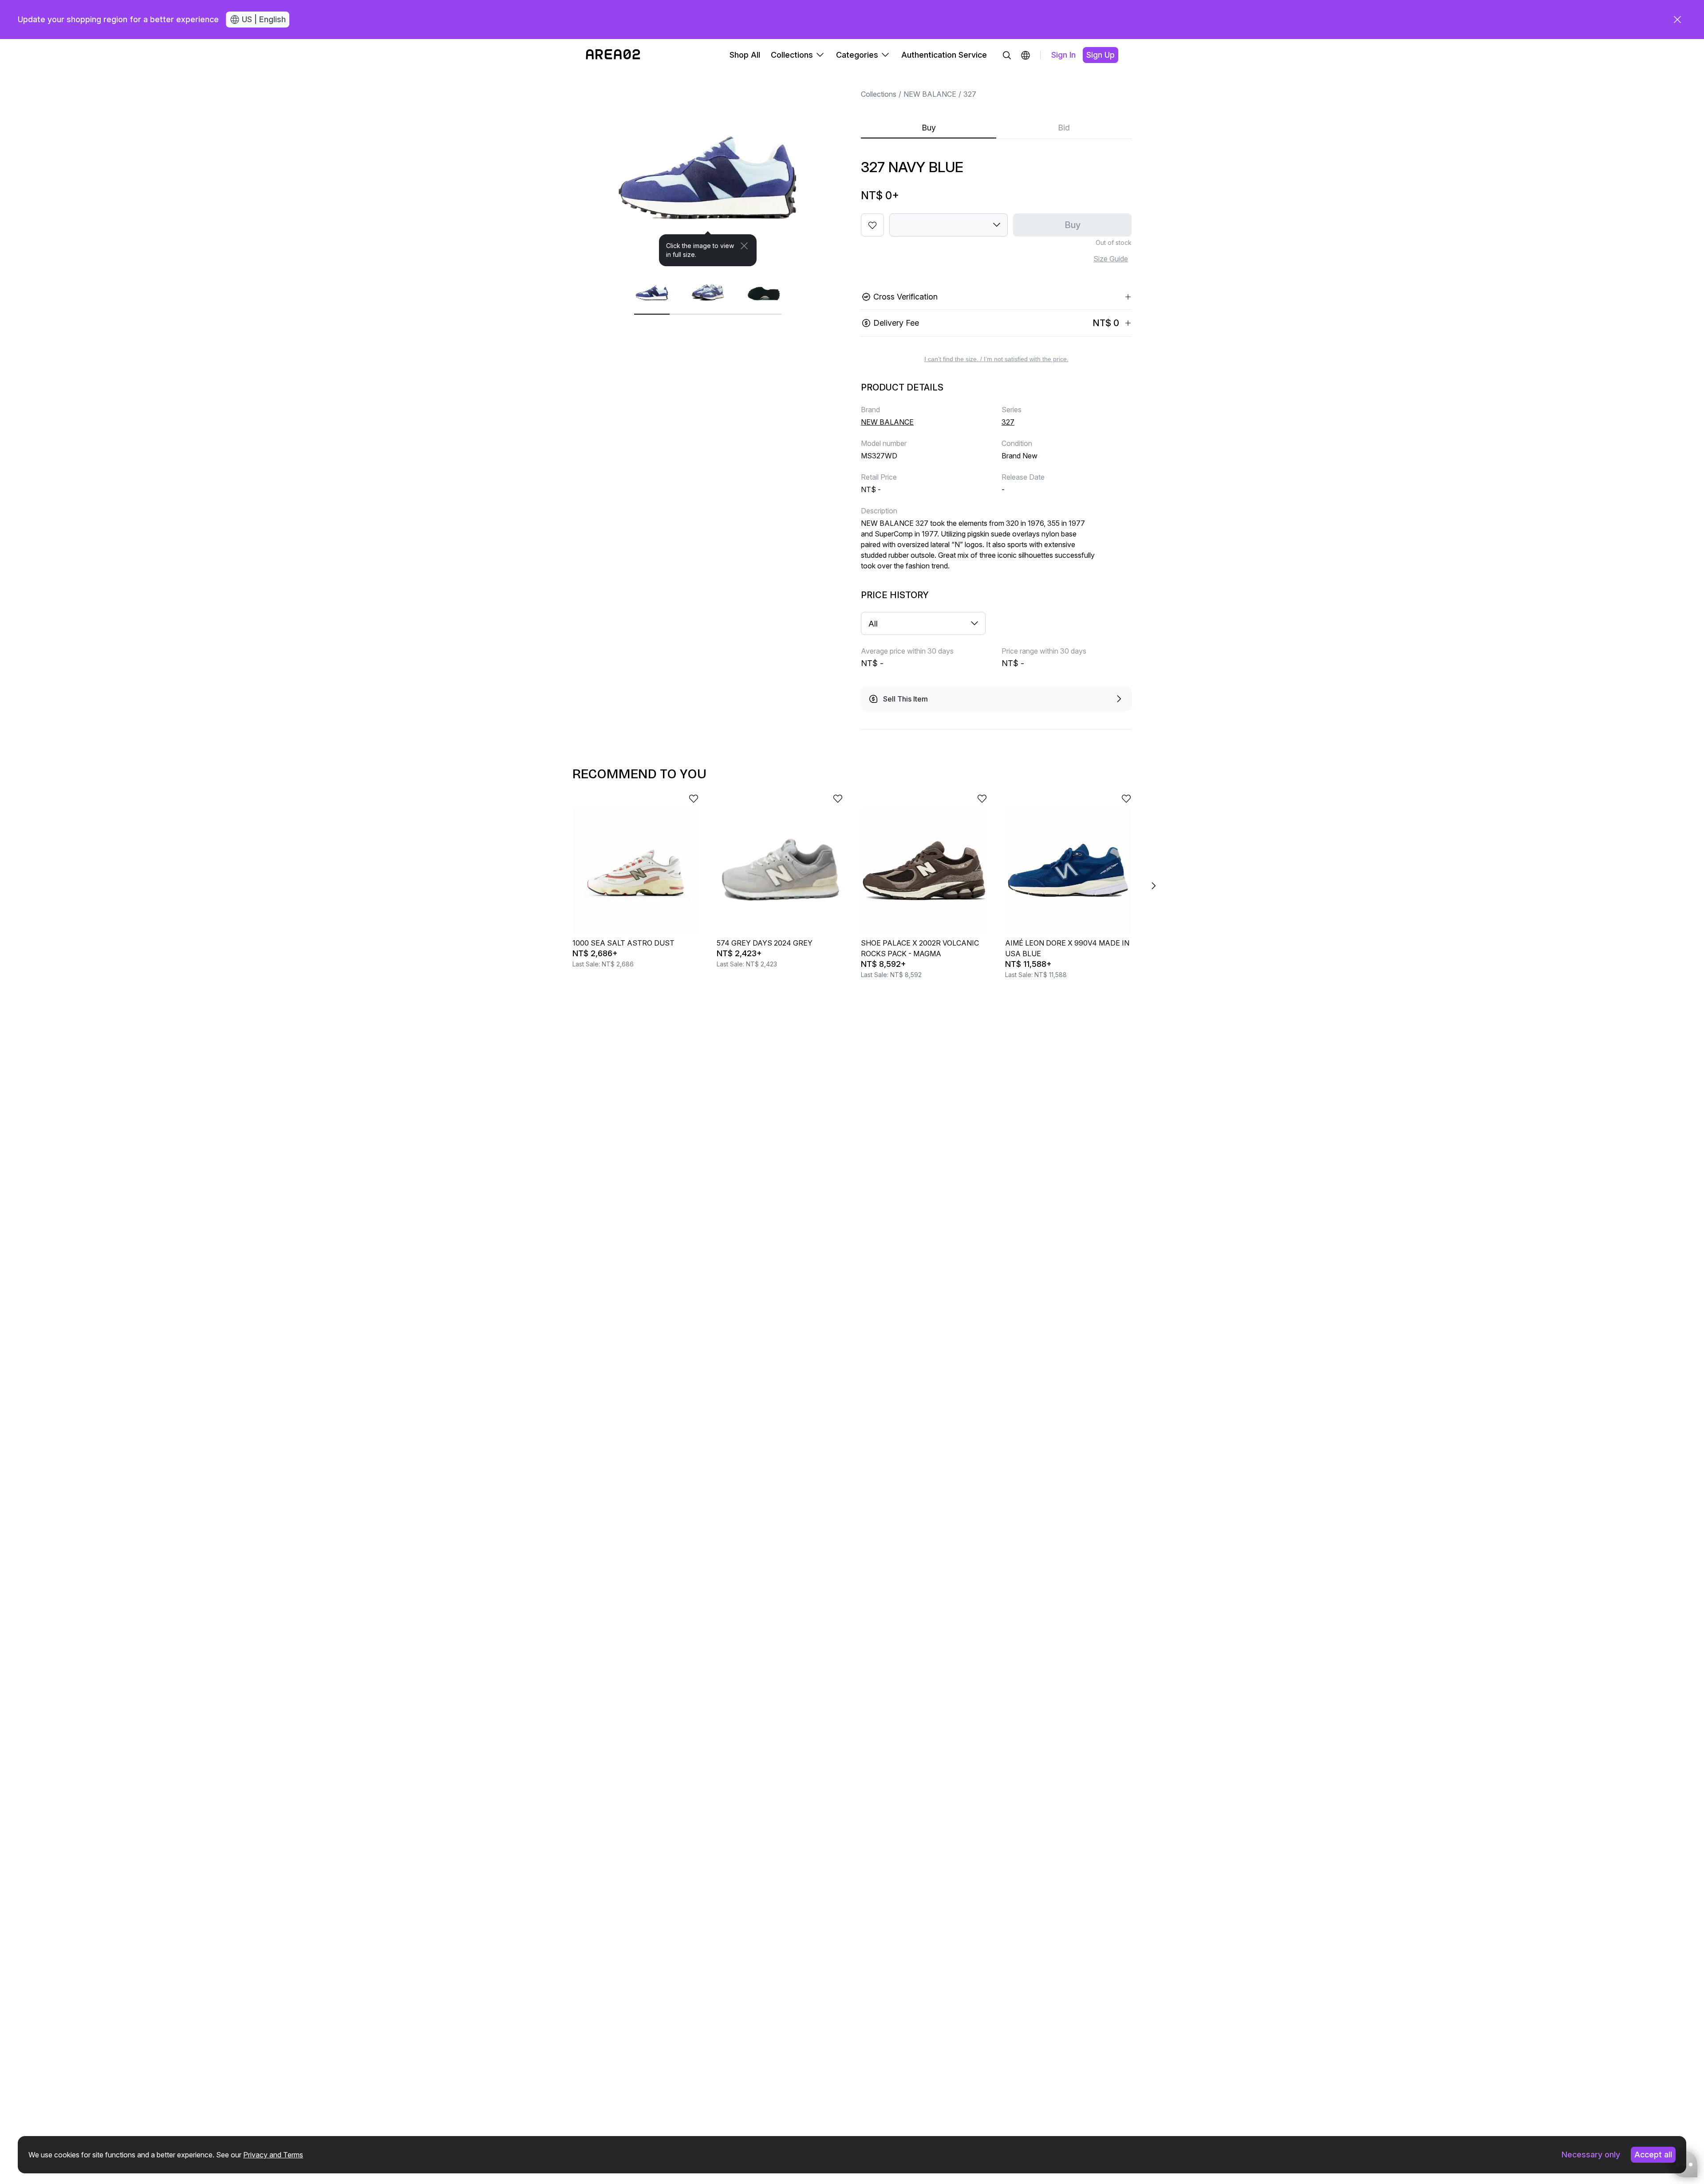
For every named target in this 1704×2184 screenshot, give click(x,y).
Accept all (1653, 2154)
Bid (1064, 128)
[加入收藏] (872, 225)
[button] (1026, 55)
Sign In (1063, 55)
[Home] (613, 55)
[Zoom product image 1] (708, 169)
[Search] (1007, 55)
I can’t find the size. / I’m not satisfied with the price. (996, 359)
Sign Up (1100, 55)
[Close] (744, 246)
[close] (1677, 20)
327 (970, 94)
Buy (929, 128)
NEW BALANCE (930, 94)
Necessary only (1591, 2154)
